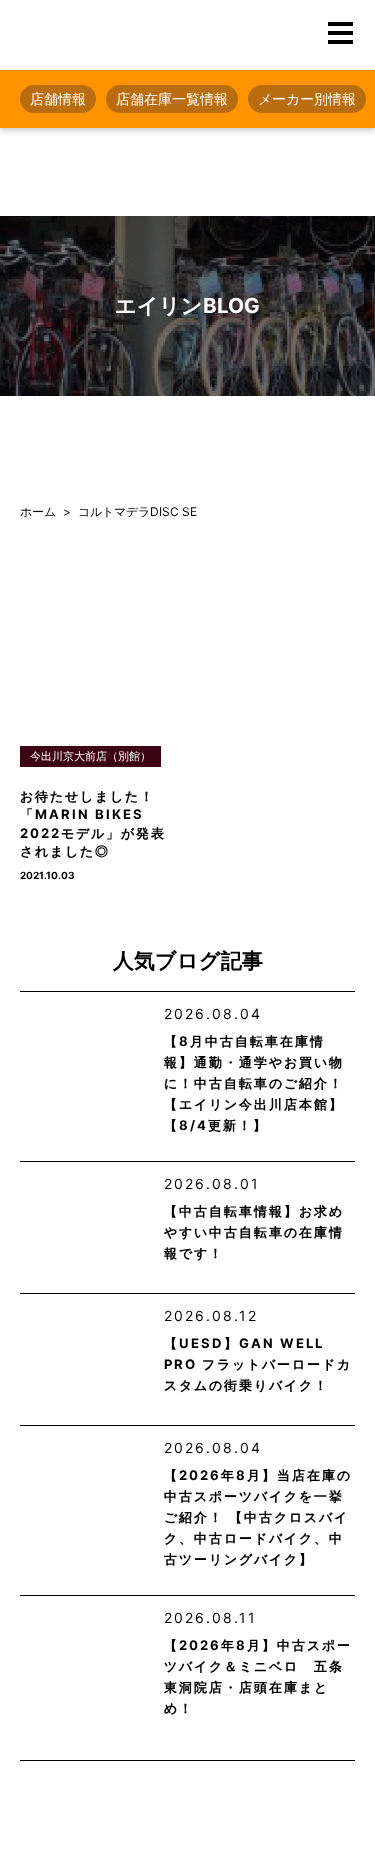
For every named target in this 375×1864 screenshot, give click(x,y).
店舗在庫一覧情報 (172, 98)
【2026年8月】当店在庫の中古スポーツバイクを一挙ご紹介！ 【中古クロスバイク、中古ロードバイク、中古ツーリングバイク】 (258, 1517)
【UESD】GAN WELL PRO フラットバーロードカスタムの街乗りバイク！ (258, 1364)
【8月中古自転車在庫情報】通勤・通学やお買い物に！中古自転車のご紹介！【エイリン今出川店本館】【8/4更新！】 (254, 1083)
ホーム (38, 511)
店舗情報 (58, 98)
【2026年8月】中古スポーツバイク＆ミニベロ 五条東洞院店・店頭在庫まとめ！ (258, 1676)
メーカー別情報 (307, 98)
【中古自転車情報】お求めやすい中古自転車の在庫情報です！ (254, 1232)
